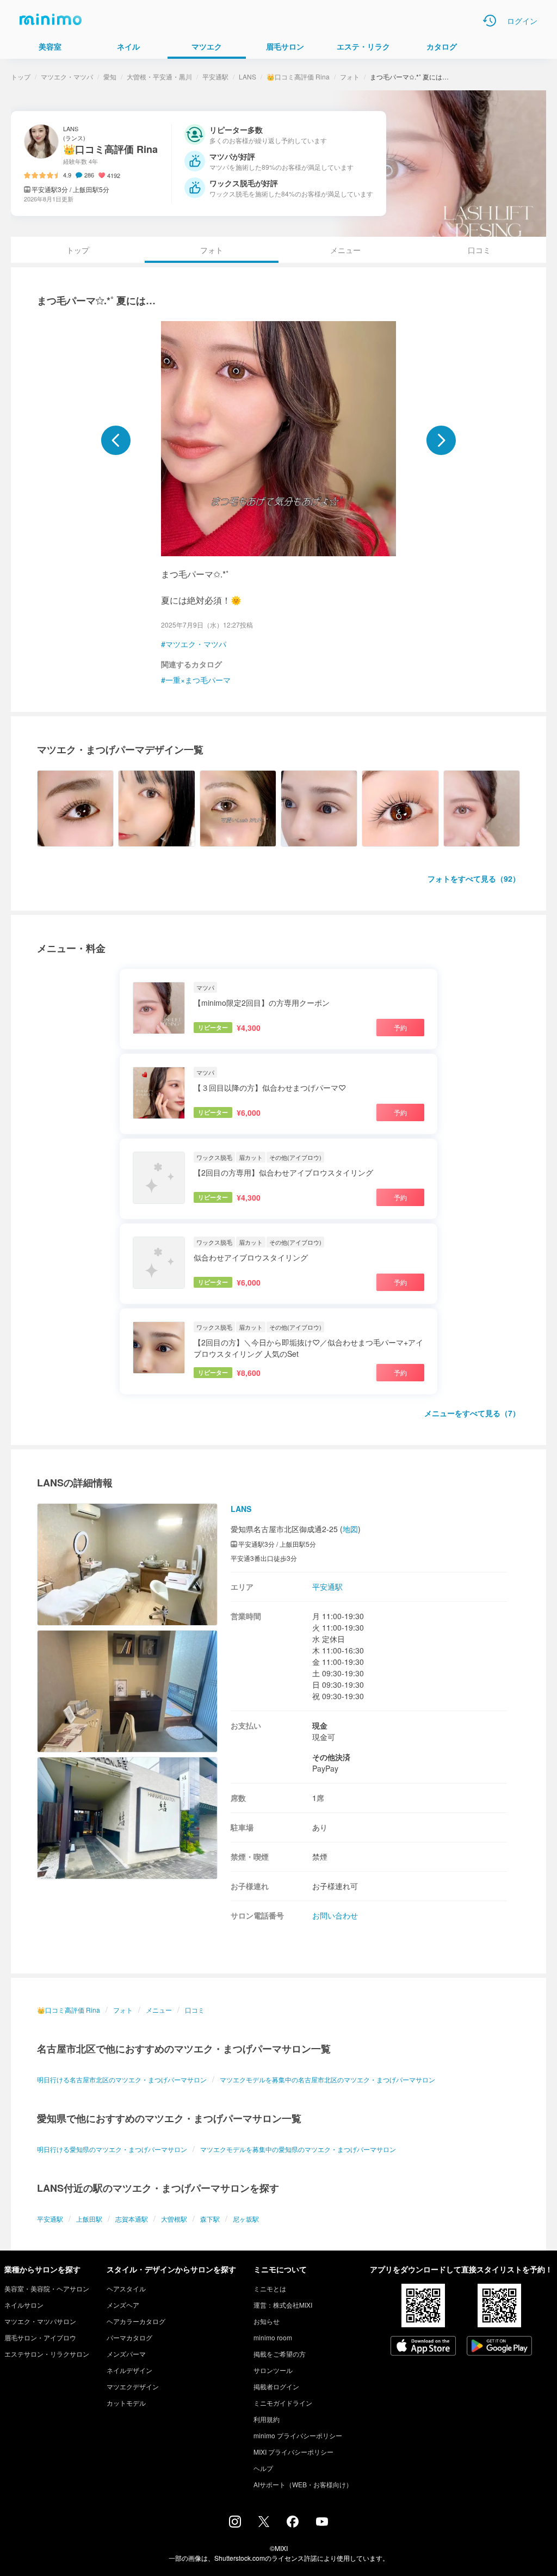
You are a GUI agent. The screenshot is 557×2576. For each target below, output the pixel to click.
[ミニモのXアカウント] (264, 2524)
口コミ (479, 250)
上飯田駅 (89, 2219)
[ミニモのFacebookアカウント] (293, 2524)
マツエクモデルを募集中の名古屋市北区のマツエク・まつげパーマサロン (327, 2079)
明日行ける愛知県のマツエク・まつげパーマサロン (112, 2149)
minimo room (273, 2337)
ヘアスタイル (126, 2288)
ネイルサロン (24, 2305)
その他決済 (331, 1757)
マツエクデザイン (133, 2386)
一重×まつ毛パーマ (198, 680)
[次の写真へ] (441, 440)
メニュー (345, 250)
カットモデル (126, 2403)
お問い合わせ (335, 1915)
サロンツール (273, 2370)
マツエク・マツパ (67, 76)
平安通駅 (215, 76)
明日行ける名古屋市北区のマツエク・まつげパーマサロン (122, 2079)
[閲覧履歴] (490, 21)
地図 (350, 1529)
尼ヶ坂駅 (246, 2219)
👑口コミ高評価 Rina (298, 76)
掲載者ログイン (276, 2386)
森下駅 (210, 2219)
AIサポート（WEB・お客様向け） (303, 2484)
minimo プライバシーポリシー (298, 2435)
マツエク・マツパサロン (40, 2321)
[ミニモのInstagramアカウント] (235, 2524)
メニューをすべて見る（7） (472, 1413)
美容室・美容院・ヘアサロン (47, 2288)
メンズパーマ (126, 2354)
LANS (247, 76)
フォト (350, 76)
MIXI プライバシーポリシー (293, 2452)
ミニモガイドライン (283, 2403)
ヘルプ (263, 2468)
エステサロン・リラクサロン (47, 2354)
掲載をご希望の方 (280, 2354)
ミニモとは (270, 2288)
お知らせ (267, 2321)
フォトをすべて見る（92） (474, 878)
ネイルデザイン (129, 2370)
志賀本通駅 (132, 2219)
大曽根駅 (174, 2219)
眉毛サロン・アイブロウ (40, 2337)
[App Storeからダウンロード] (423, 2347)
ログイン (522, 21)
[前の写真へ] (116, 440)
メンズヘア (123, 2305)
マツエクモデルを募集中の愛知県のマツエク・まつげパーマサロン (298, 2149)
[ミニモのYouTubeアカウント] (322, 2523)
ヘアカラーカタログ (136, 2321)
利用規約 (267, 2419)
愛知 (110, 76)
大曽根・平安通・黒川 (159, 76)
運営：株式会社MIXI (283, 2305)
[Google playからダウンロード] (499, 2347)
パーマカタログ (129, 2337)
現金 (320, 1725)
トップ (21, 76)
